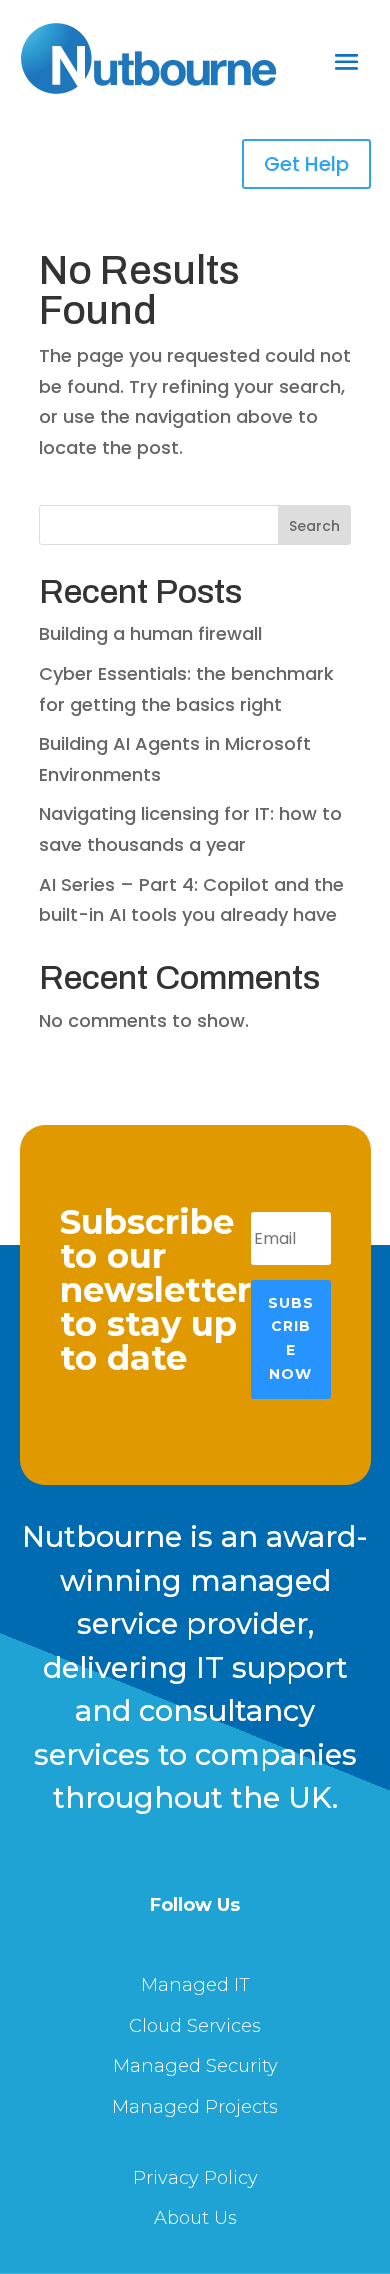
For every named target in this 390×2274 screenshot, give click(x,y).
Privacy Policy (195, 2178)
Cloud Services (195, 2026)
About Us (195, 2218)
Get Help (306, 164)
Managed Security (195, 2066)
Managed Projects (195, 2107)
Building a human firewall (150, 633)
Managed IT (195, 1985)
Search (314, 526)
